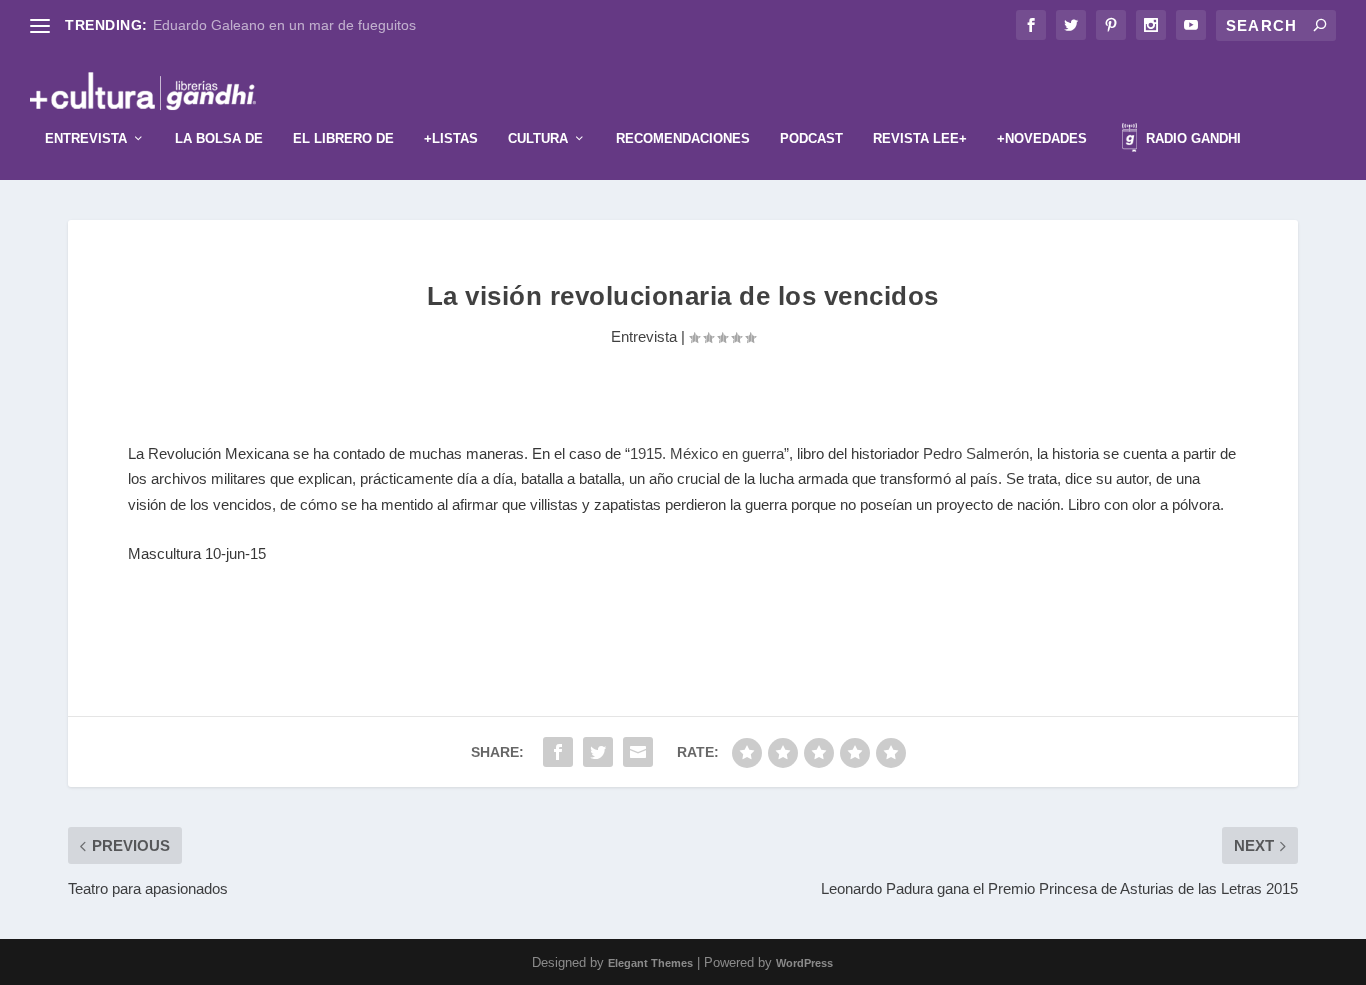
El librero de (343, 138)
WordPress (804, 963)
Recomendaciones (683, 138)
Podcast (811, 138)
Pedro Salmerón (976, 453)
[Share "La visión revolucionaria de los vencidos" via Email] (638, 752)
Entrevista (86, 138)
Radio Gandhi (1191, 138)
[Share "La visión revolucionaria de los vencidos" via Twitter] (598, 752)
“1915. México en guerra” (707, 453)
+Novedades (1042, 138)
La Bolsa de (219, 138)
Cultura (538, 138)
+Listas (451, 138)
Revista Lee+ (920, 138)
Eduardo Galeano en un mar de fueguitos (284, 25)
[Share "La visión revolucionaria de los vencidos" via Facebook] (558, 752)
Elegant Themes (650, 963)
